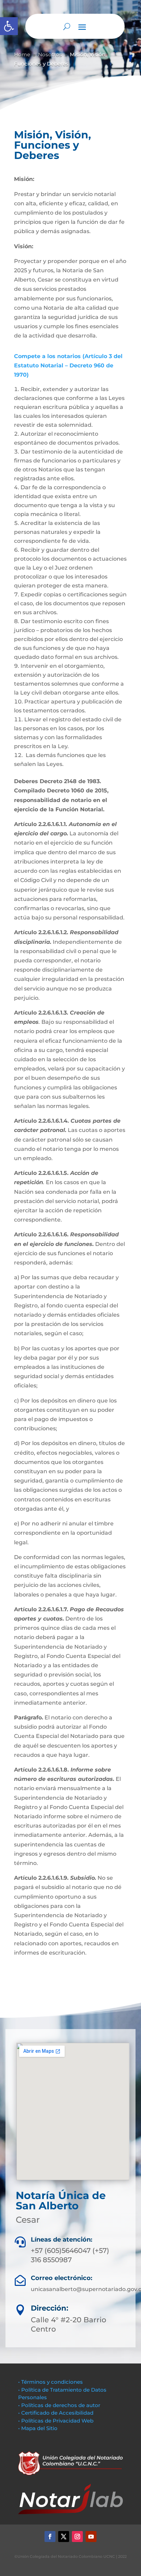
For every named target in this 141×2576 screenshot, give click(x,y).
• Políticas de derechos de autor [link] (59, 2405)
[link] (9, 26)
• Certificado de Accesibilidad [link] (56, 2413)
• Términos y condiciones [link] (50, 2382)
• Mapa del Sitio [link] (39, 2428)
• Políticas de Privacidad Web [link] (56, 2421)
